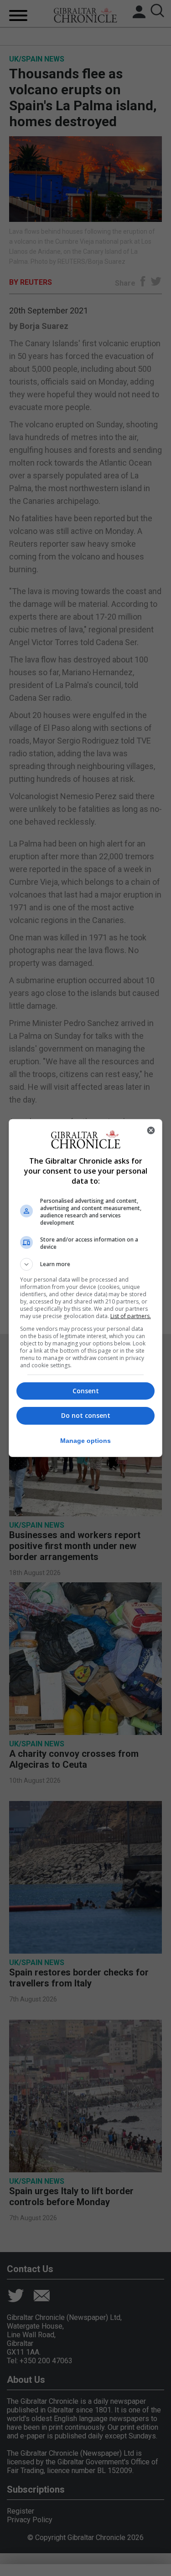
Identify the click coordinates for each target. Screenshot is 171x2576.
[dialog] (86, 1288)
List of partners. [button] (131, 1316)
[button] (86, 1264)
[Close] (151, 1130)
